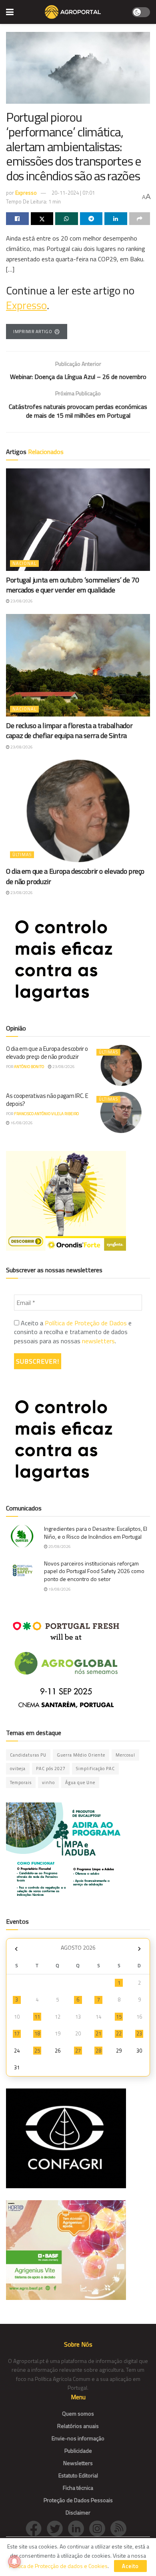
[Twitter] (57, 2528)
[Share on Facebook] (17, 219)
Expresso (26, 193)
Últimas (22, 855)
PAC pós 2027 (51, 1769)
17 (17, 2033)
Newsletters (78, 2463)
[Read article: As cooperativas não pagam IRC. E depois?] (121, 1112)
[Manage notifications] (14, 2562)
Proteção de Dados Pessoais (78, 2500)
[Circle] (79, 2528)
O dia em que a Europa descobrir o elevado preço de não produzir (75, 876)
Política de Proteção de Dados (86, 1323)
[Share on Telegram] (91, 219)
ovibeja (18, 1769)
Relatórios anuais (78, 2426)
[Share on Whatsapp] (67, 219)
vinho (48, 1782)
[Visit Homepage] (73, 12)
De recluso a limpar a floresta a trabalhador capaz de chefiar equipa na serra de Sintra (69, 730)
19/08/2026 (59, 1589)
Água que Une (80, 1782)
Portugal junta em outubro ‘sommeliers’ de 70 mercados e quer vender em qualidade (72, 585)
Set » (139, 1949)
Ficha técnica (78, 2488)
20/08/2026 (59, 1547)
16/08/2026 (21, 1123)
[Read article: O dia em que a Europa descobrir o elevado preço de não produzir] (78, 811)
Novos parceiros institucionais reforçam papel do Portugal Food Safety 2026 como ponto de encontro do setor (94, 1571)
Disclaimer (78, 2512)
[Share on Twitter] (42, 219)
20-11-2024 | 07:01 (73, 193)
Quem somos (78, 2413)
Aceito (130, 2566)
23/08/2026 (21, 601)
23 (139, 2033)
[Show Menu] (10, 12)
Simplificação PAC (95, 1769)
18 (37, 2033)
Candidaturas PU (28, 1755)
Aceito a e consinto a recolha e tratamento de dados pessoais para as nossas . (73, 1332)
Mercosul (125, 1755)
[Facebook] (36, 2528)
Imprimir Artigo (33, 332)
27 (78, 2051)
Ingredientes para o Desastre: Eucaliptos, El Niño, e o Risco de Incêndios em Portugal (96, 1533)
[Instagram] (100, 2528)
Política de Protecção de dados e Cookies (58, 2566)
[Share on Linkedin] (116, 219)
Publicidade (78, 2451)
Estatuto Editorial (78, 2475)
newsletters (98, 1341)
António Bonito (29, 1067)
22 (119, 2033)
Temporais (21, 1782)
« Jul (16, 1949)
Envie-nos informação (78, 2438)
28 (98, 2051)
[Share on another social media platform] (140, 219)
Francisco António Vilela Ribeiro (46, 1114)
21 (98, 2033)
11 (37, 2017)
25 (37, 2051)
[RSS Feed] (120, 2528)
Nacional (24, 563)
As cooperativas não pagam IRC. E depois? (47, 1100)
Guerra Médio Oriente (81, 1755)
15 (119, 2017)
